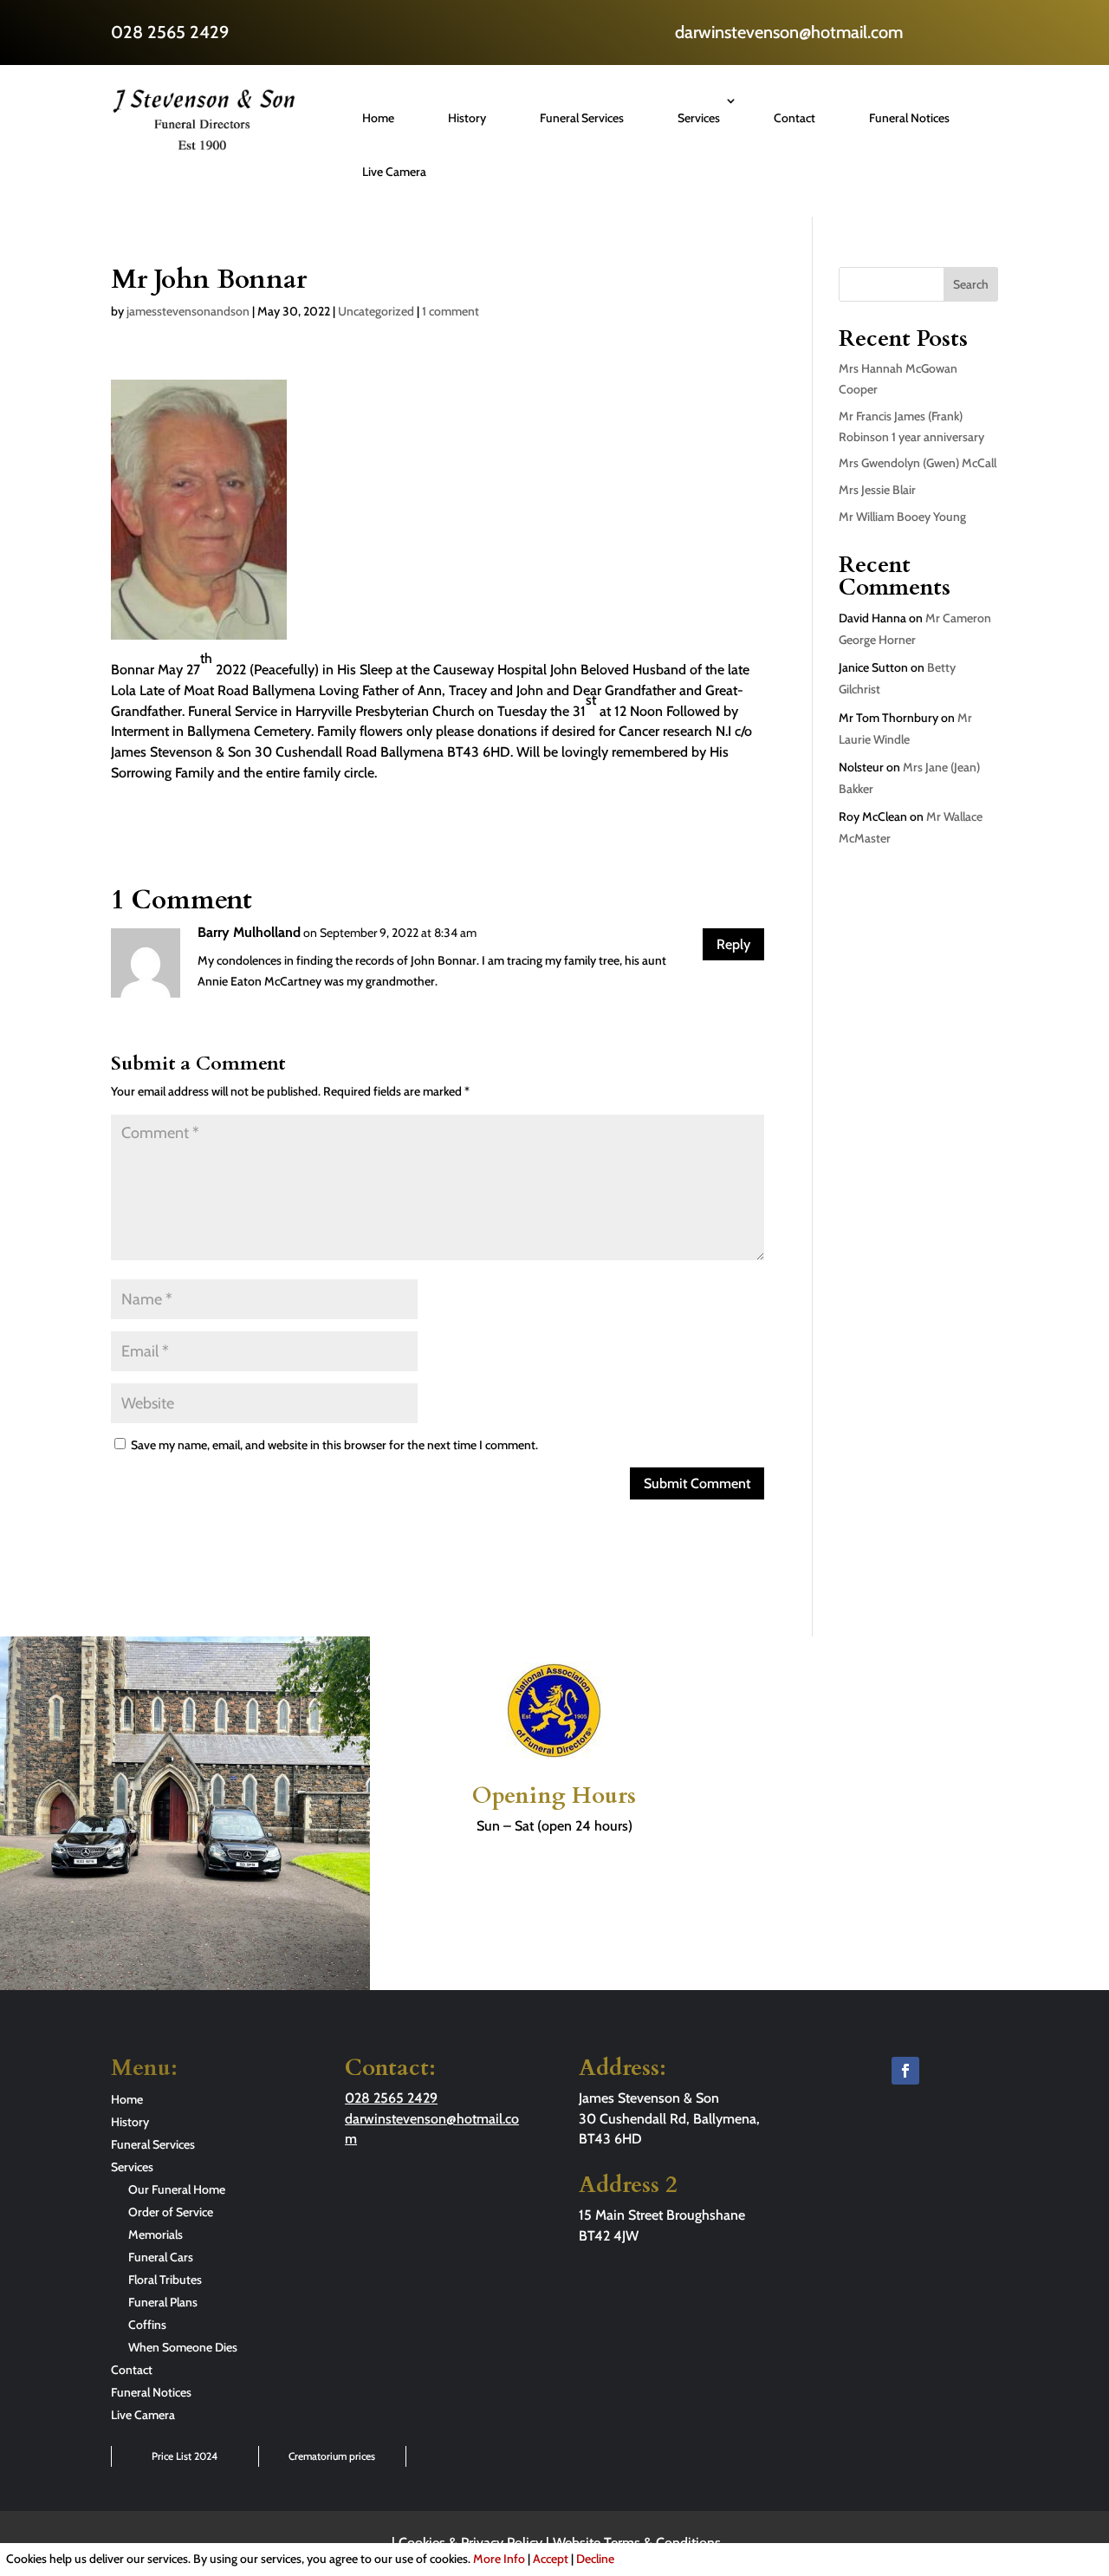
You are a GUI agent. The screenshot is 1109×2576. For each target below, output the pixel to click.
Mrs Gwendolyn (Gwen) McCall (918, 463)
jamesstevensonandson (188, 311)
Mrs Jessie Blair (877, 490)
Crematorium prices (332, 2456)
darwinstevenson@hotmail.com (789, 32)
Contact (794, 118)
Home (378, 118)
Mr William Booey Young (902, 517)
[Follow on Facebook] (905, 2071)
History (467, 118)
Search (971, 284)
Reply (733, 944)
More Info (499, 2559)
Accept (551, 2559)
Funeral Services (582, 118)
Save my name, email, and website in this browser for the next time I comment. (334, 1445)
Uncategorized (376, 311)
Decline (595, 2559)
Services (699, 118)
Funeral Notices (909, 118)
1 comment (451, 311)
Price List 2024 (185, 2456)
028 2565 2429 (170, 32)
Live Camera (394, 172)
